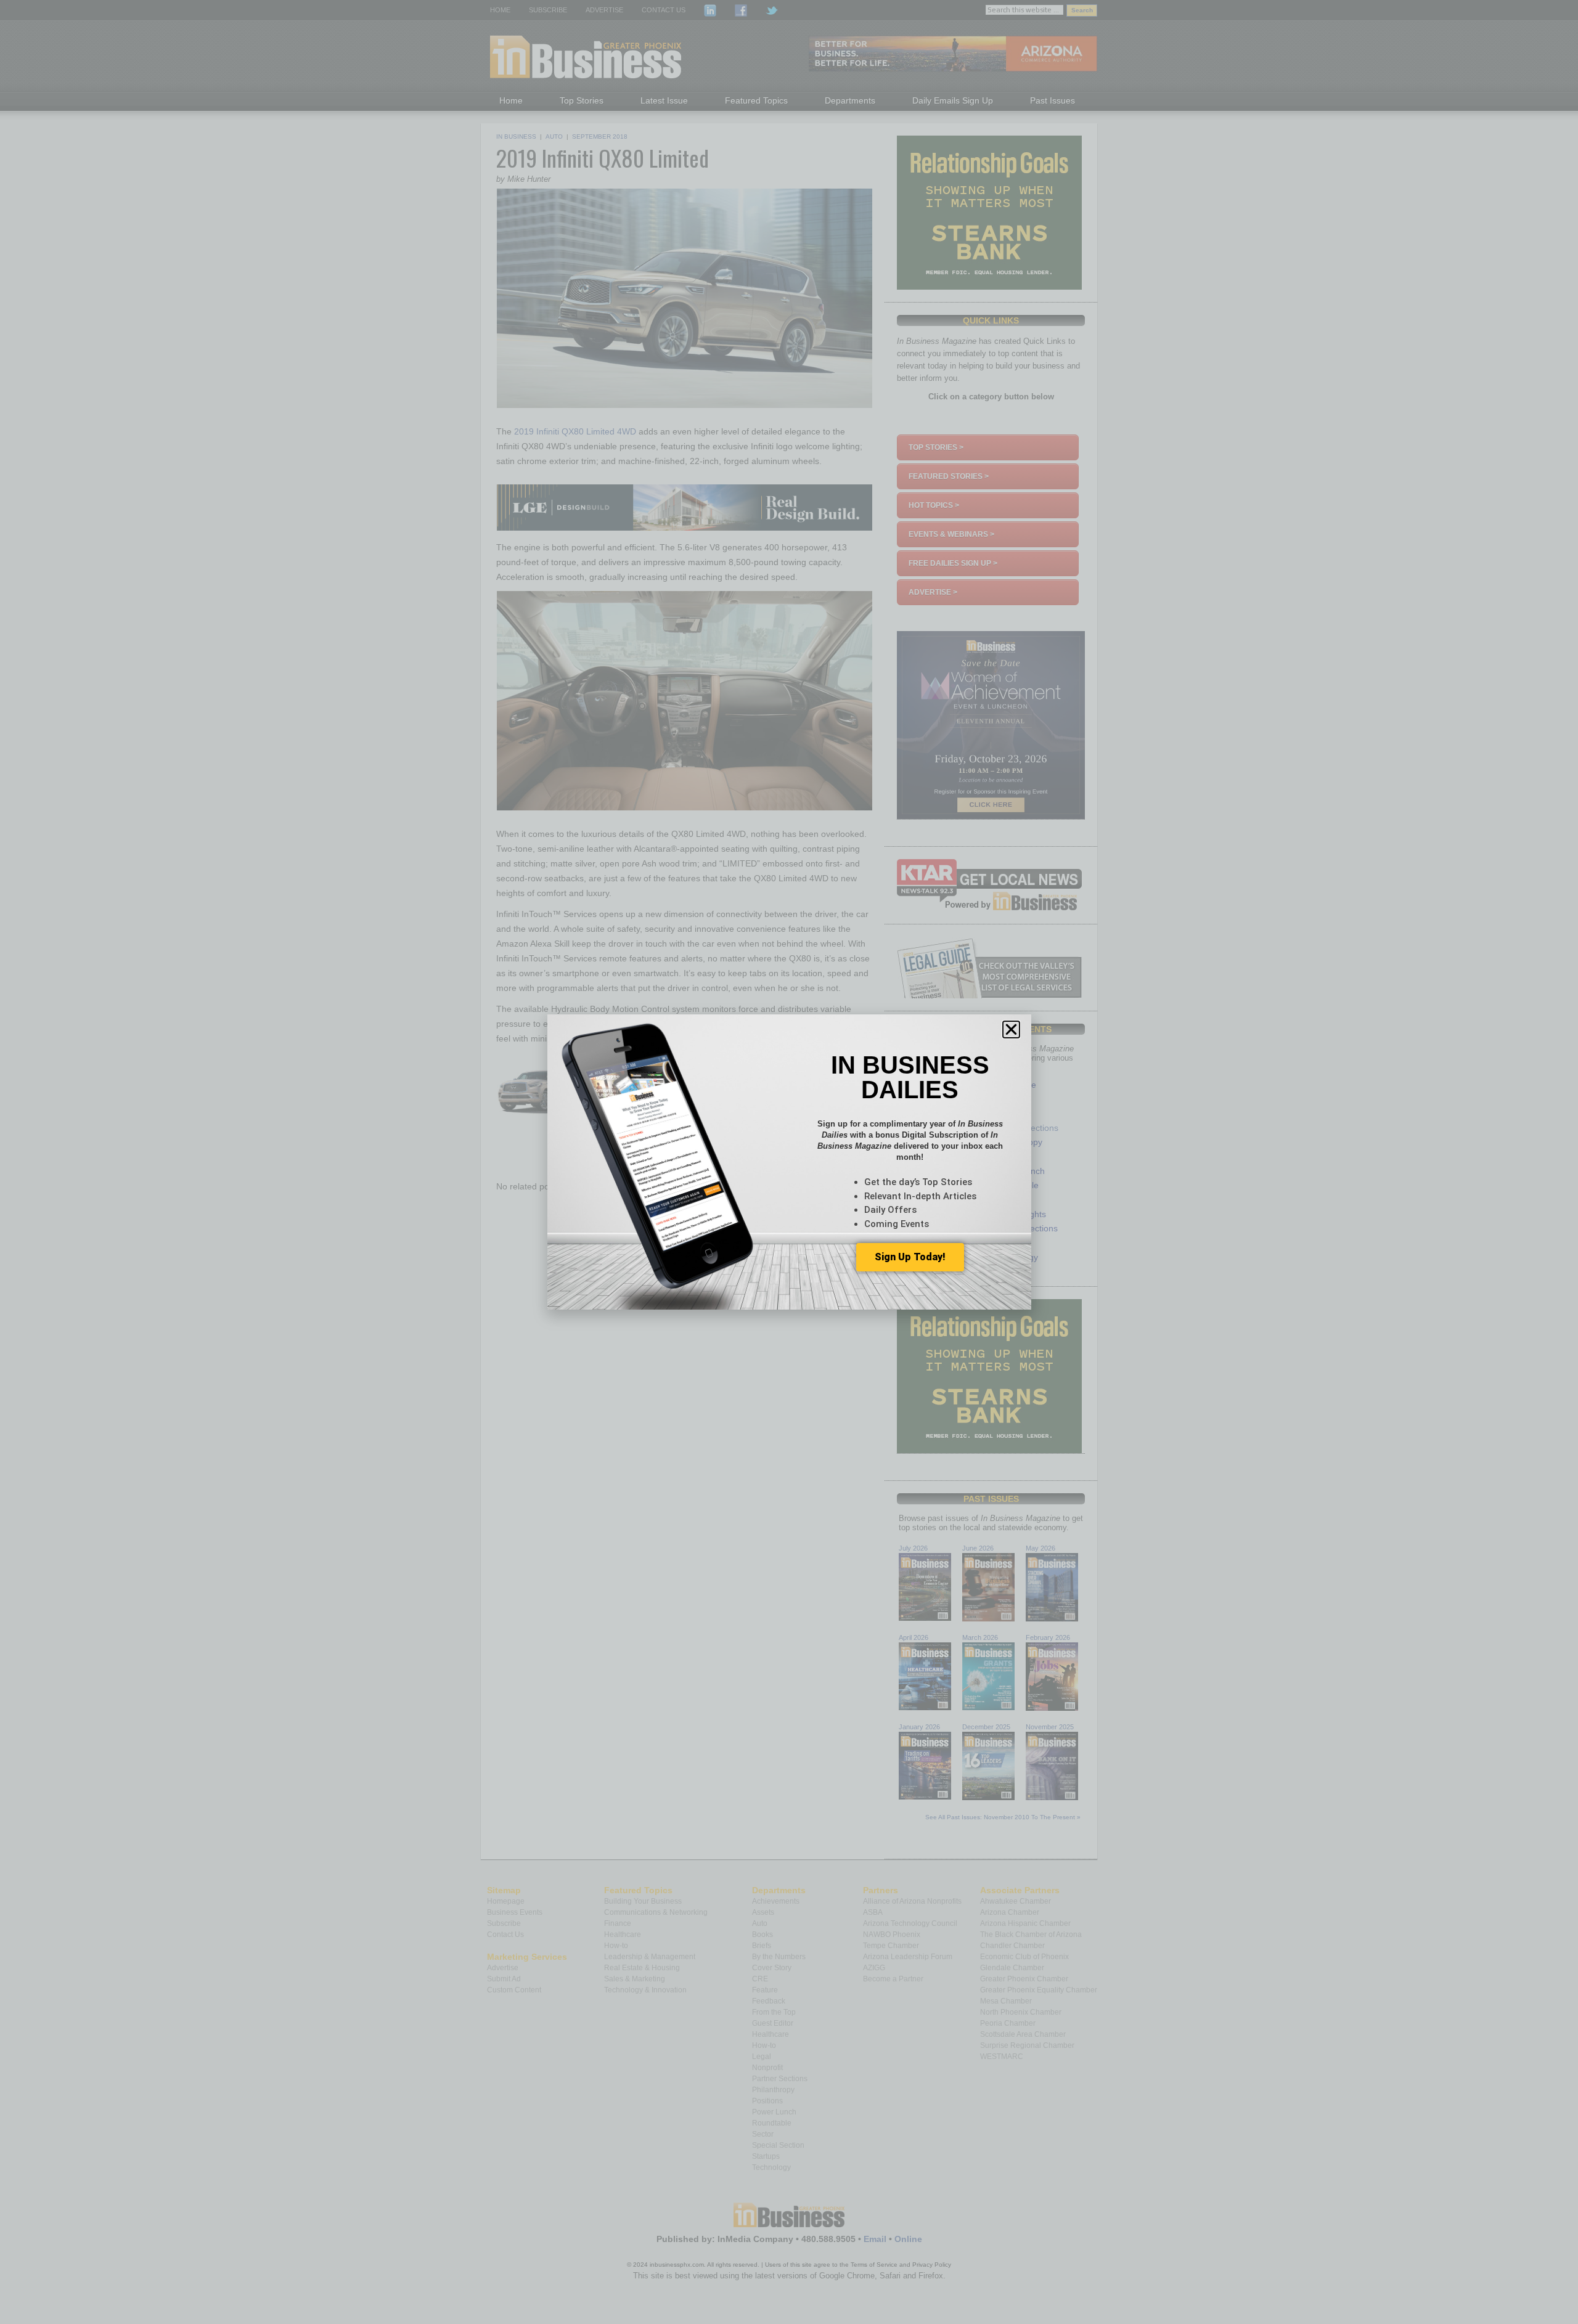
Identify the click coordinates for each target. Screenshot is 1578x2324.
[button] (1011, 1029)
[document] (789, 1162)
